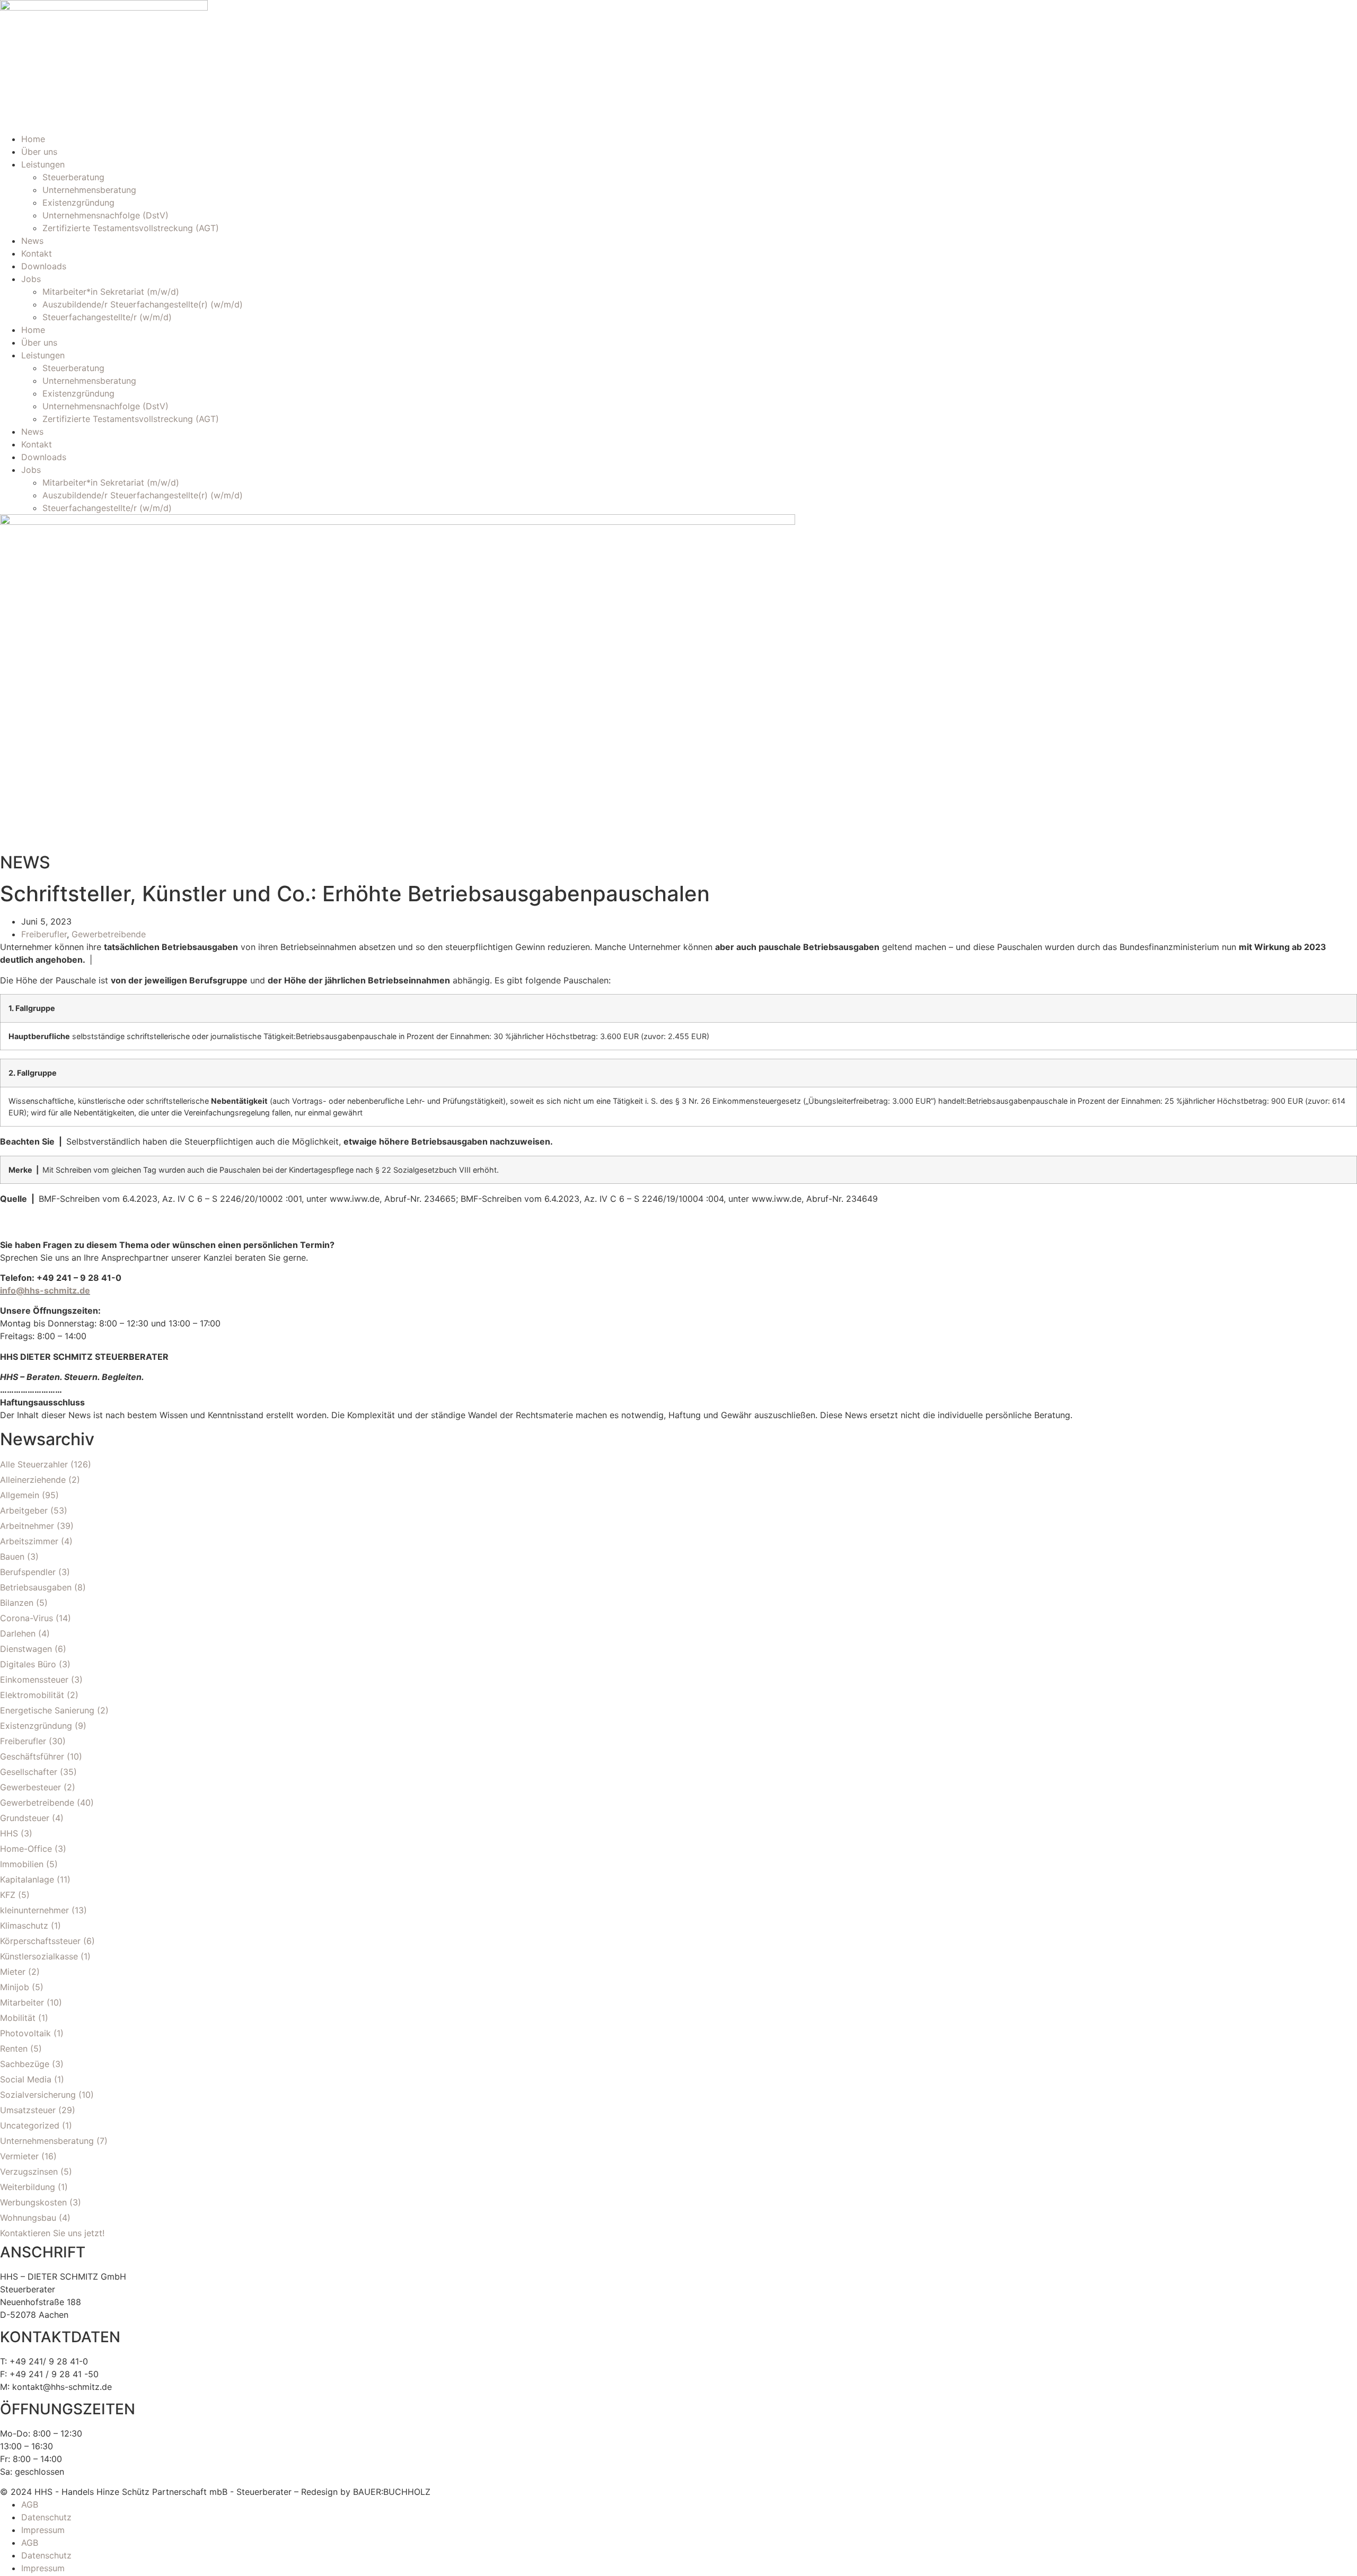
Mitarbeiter (22, 2002)
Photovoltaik (25, 2033)
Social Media (26, 2079)
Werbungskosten (33, 2202)
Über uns (39, 152)
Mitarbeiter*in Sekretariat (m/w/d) (111, 292)
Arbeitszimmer (29, 1541)
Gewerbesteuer (30, 1787)
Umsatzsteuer (28, 2110)
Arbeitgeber (24, 1510)
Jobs (31, 279)
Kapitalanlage (27, 1879)
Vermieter (19, 2156)
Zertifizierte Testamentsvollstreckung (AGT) (131, 228)
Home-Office (26, 1849)
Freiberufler (44, 934)
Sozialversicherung (38, 2095)
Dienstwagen (26, 1649)
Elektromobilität (32, 1695)
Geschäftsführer (32, 1756)
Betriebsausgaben (36, 1587)
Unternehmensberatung (89, 190)
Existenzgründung (78, 203)
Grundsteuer (25, 1818)
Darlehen (18, 1633)
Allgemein (20, 1495)
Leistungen (43, 164)
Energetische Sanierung (47, 1710)
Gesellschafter (29, 1772)
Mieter (13, 1972)
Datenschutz (46, 2517)
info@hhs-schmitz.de (45, 1290)
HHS (9, 1833)
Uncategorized (30, 2125)
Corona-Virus (27, 1618)
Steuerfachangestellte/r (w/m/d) (107, 317)
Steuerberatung (73, 177)
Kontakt (37, 253)
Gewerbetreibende (109, 934)
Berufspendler (28, 1572)
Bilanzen (17, 1603)
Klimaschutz (24, 1926)
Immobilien (22, 1864)
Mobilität (18, 2018)
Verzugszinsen (29, 2171)
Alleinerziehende (33, 1480)
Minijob (15, 1987)
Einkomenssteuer (34, 1680)
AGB (30, 2504)
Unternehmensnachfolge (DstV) (105, 215)
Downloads (44, 266)
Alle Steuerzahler (34, 1464)
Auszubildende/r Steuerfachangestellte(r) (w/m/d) (143, 304)
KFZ (8, 1895)
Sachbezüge (25, 2064)
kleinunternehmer (34, 1910)
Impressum (43, 2530)
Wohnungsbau (28, 2218)
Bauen (12, 1557)
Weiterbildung (28, 2187)
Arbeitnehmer (27, 1526)
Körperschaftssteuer (40, 1941)
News (32, 241)
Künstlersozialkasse (39, 1956)
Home (33, 139)
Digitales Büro (28, 1664)
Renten (14, 2049)
